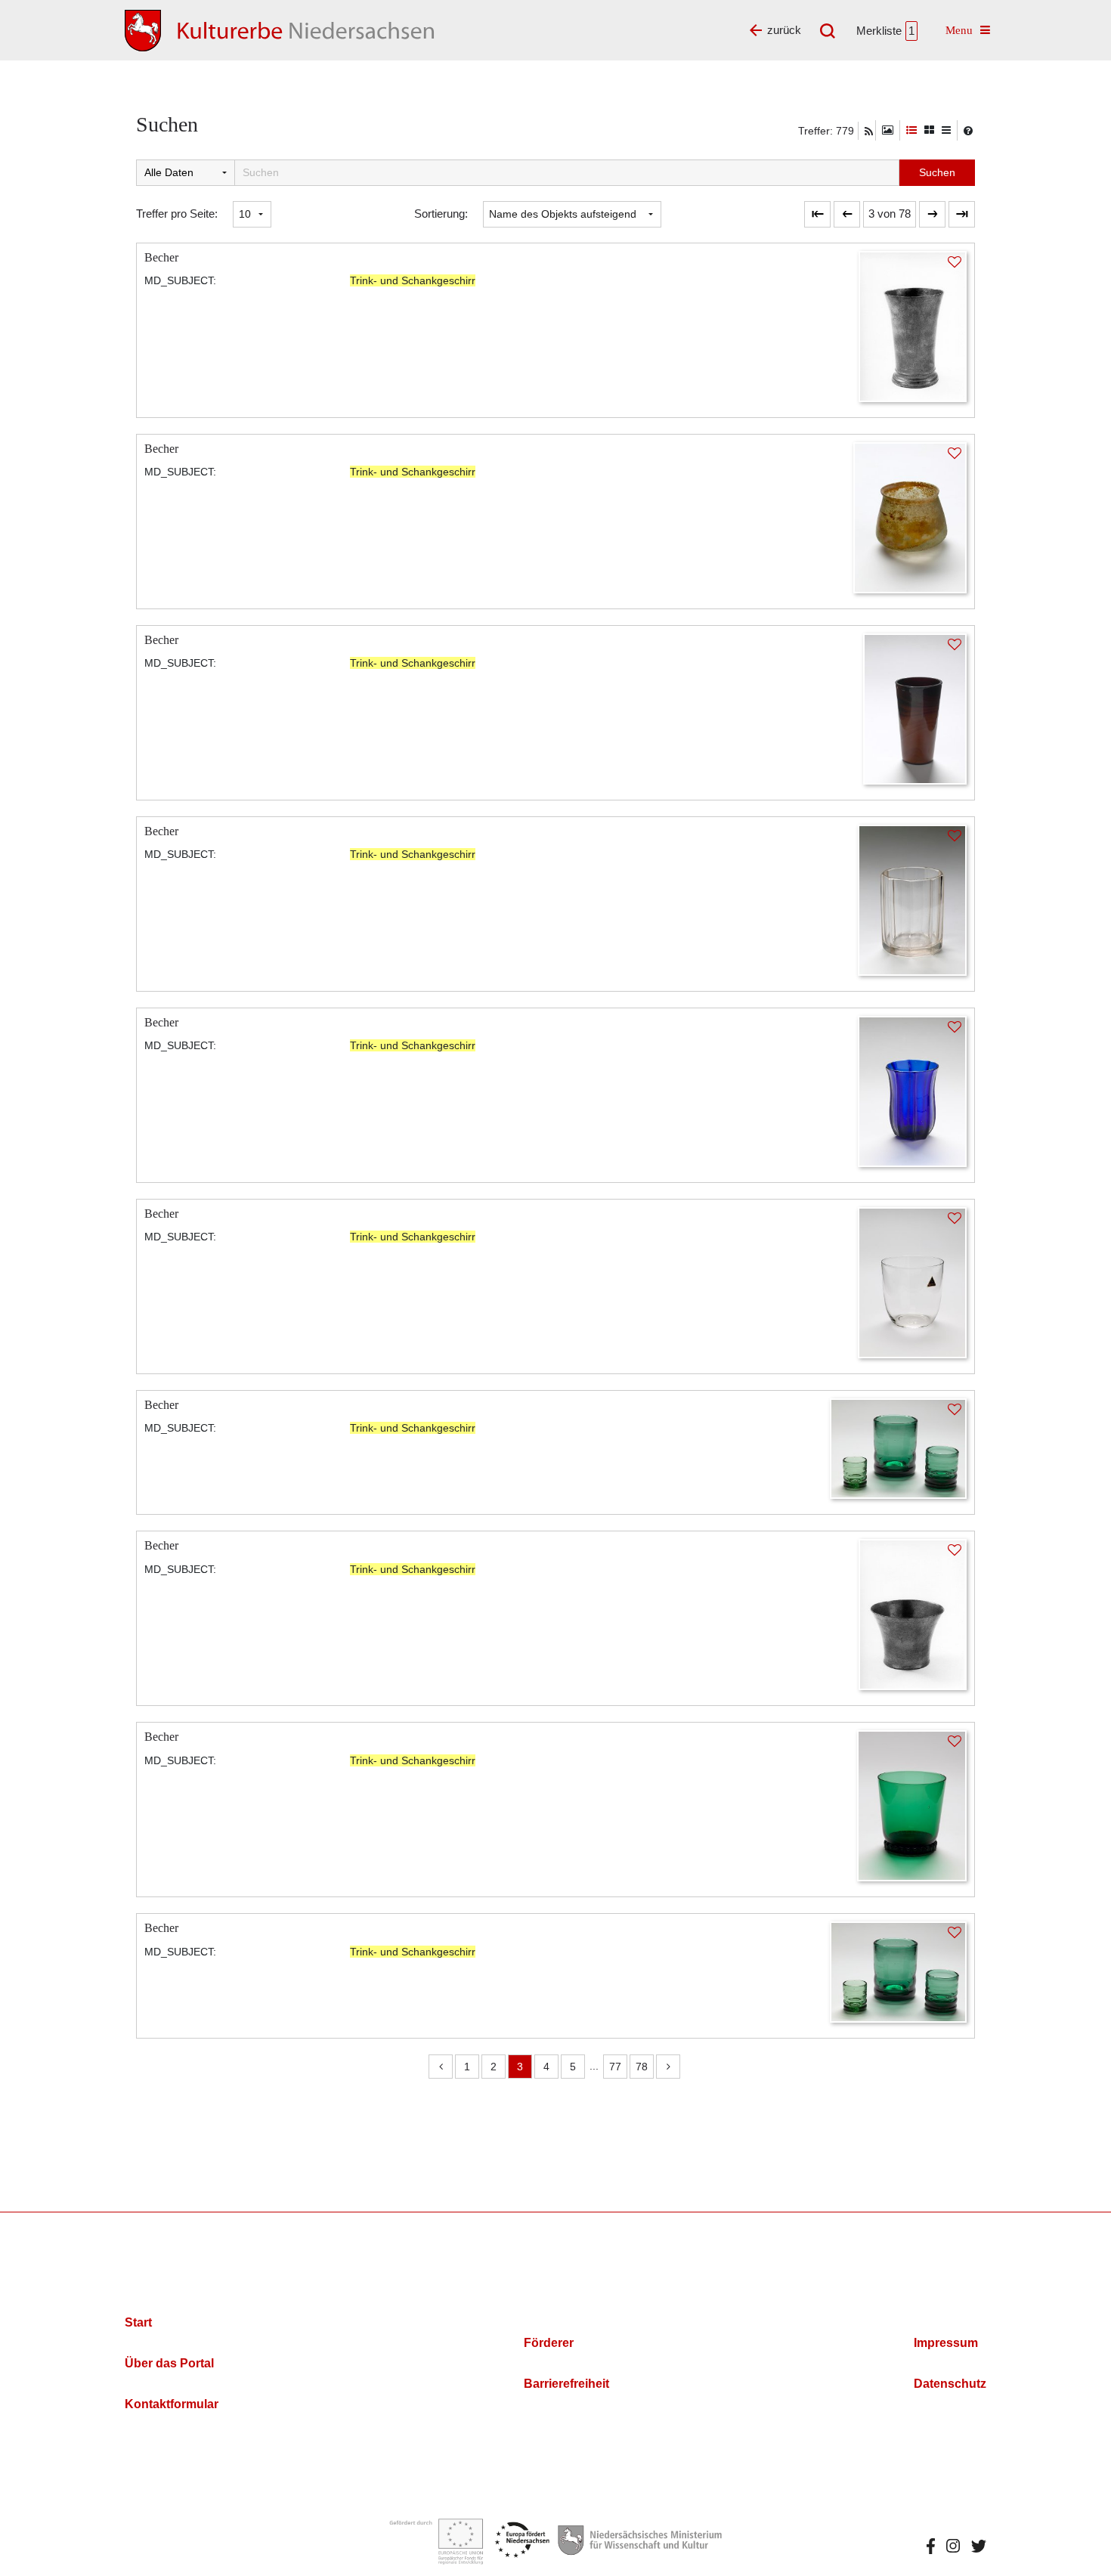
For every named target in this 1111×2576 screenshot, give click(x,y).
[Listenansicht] (946, 130)
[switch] (888, 130)
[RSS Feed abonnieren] (869, 132)
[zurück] (847, 214)
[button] (890, 214)
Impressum (946, 2343)
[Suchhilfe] (968, 131)
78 (642, 2067)
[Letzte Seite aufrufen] (817, 214)
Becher (161, 257)
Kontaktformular (172, 2404)
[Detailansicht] (911, 130)
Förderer (549, 2343)
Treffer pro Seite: (177, 214)
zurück (784, 30)
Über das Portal (169, 2363)
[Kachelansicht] (929, 130)
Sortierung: (441, 214)
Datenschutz (950, 2384)
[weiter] (932, 214)
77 (615, 2067)
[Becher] (913, 325)
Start (138, 2322)
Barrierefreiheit (566, 2384)
